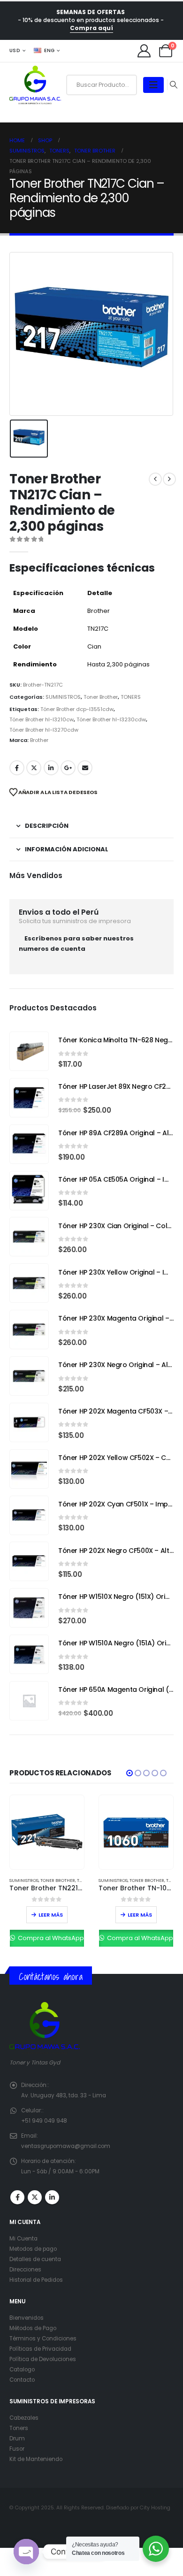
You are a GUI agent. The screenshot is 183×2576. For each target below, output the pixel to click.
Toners (19, 2428)
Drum (17, 2438)
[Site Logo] (35, 85)
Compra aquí (91, 28)
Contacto (22, 2380)
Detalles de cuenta (35, 2259)
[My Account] (144, 51)
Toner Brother (101, 697)
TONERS (131, 697)
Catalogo (22, 2370)
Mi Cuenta (23, 2239)
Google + (68, 768)
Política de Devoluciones (43, 2359)
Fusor (17, 2449)
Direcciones (25, 2270)
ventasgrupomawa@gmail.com (66, 2146)
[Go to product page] (29, 1051)
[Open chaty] (26, 2552)
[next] (169, 479)
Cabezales (24, 2418)
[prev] (155, 479)
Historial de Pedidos (36, 2280)
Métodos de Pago (33, 2328)
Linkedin (52, 2197)
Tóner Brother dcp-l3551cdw (77, 709)
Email (85, 768)
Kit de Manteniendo (36, 2459)
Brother (39, 740)
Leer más (51, 1915)
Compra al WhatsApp (50, 1938)
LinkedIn (51, 768)
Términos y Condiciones (43, 2339)
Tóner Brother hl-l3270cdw (44, 730)
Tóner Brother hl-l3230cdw (111, 719)
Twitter (34, 768)
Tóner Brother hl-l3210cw (42, 719)
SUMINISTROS (63, 697)
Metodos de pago (33, 2249)
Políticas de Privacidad (40, 2349)
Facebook (17, 768)
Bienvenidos (27, 2318)
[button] (130, 1773)
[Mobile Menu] (153, 85)
